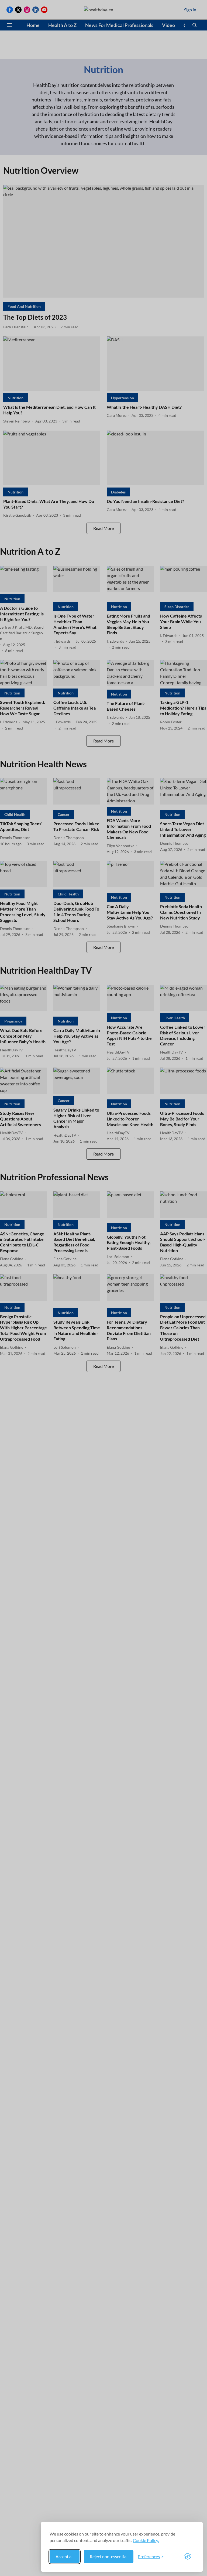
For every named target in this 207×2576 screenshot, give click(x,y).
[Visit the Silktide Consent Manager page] (188, 2557)
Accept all (65, 2556)
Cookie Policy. (146, 2540)
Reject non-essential (109, 2556)
